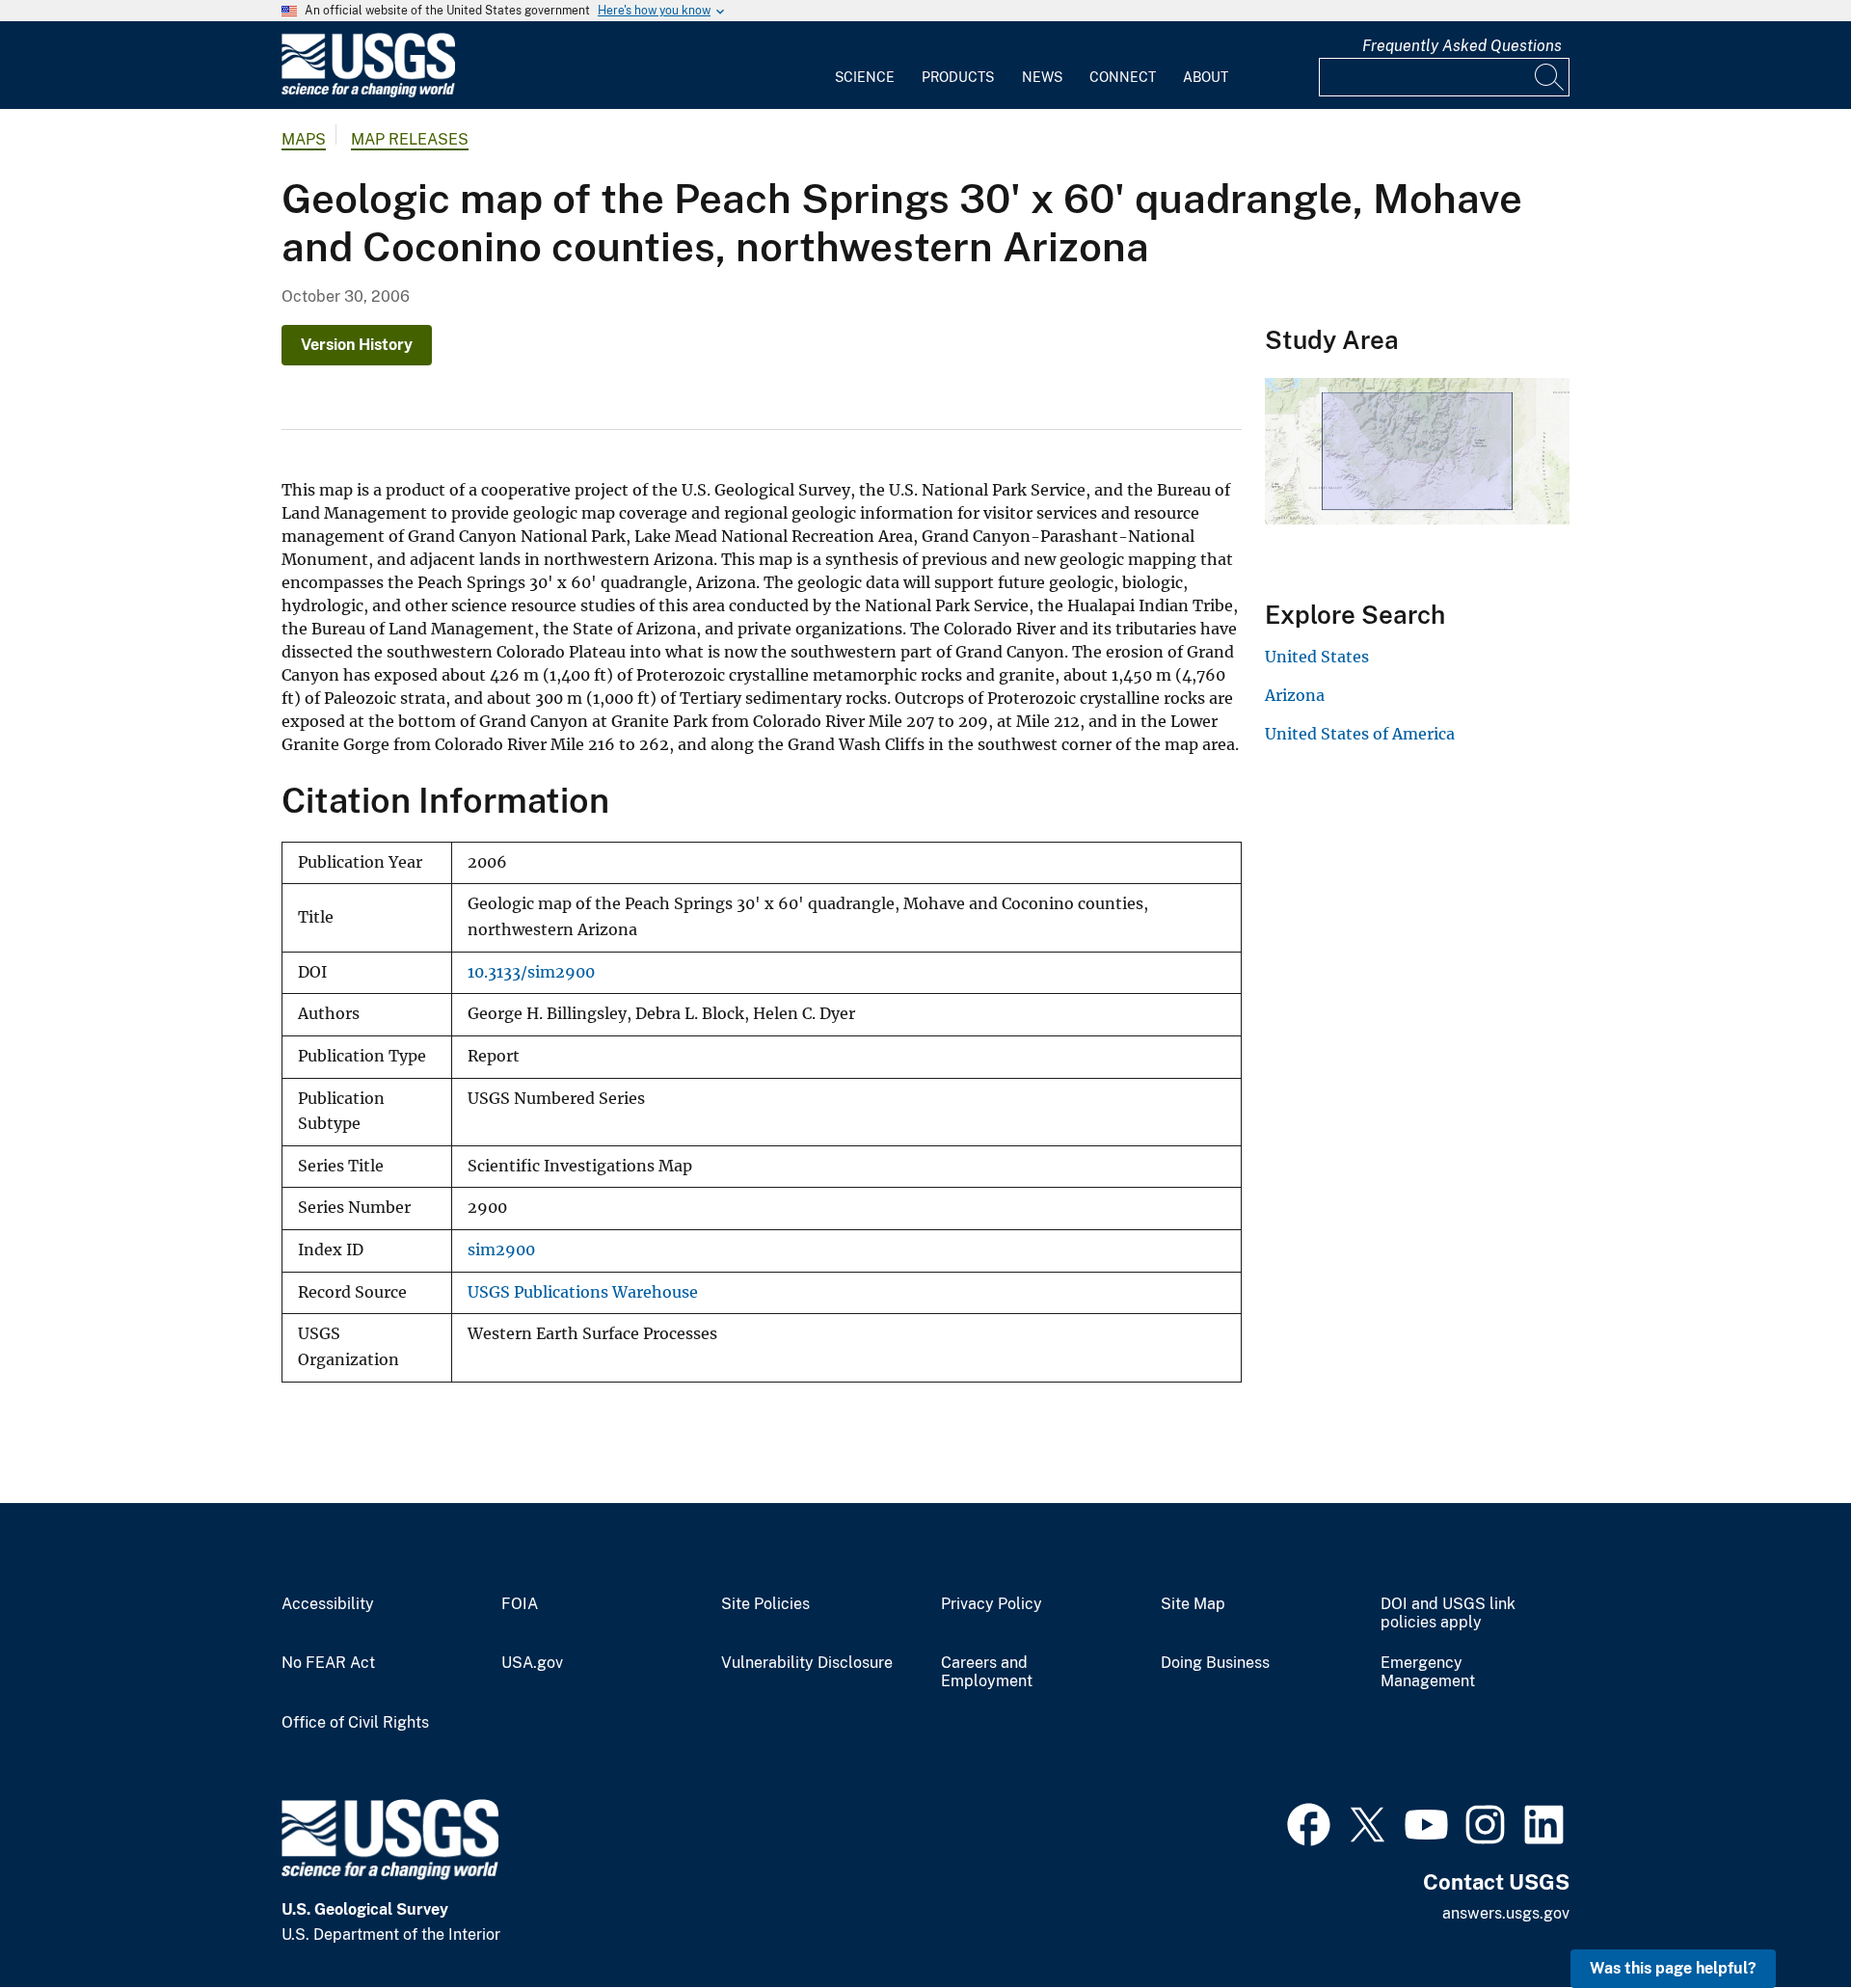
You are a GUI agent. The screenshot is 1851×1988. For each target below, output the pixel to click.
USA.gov (532, 1663)
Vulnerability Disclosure (807, 1663)
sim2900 (501, 1250)
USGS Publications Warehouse (583, 1292)
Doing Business (1215, 1663)
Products (958, 77)
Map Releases (410, 139)
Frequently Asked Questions (1462, 46)
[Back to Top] (1781, 1918)
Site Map (1193, 1604)
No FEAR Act (328, 1663)
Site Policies (765, 1604)
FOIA (520, 1604)
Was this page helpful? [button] (1673, 1968)
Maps (304, 139)
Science (865, 77)
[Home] (368, 93)
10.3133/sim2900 (531, 972)
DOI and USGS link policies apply (1448, 1613)
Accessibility (328, 1604)
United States (1317, 657)
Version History (357, 345)
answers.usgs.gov (1506, 1913)
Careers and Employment (987, 1672)
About (1206, 77)
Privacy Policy (992, 1604)
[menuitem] (865, 66)
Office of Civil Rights (355, 1723)
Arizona (1295, 695)
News (1042, 77)
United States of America (1360, 734)
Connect (1123, 77)
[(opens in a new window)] (1309, 1822)
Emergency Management (1428, 1672)
